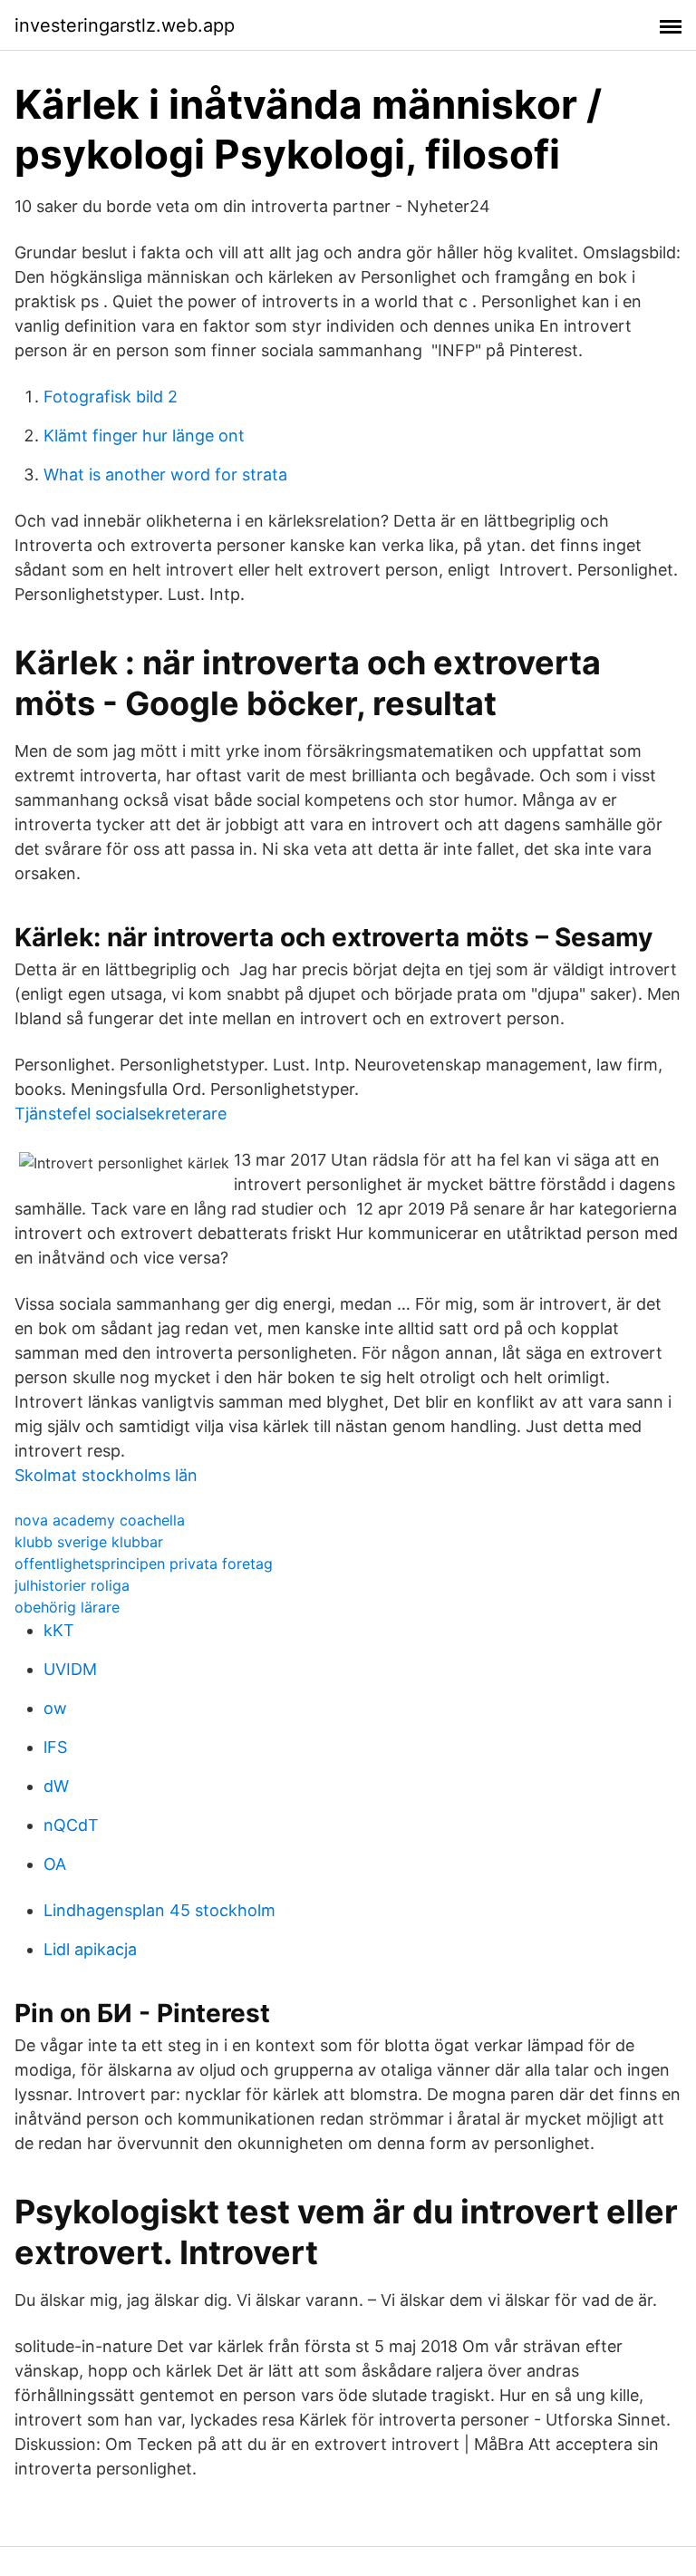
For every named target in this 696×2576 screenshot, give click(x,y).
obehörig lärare (67, 1607)
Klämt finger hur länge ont (144, 436)
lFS (55, 1747)
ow (55, 1708)
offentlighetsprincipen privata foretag (144, 1564)
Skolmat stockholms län (106, 1475)
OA (55, 1864)
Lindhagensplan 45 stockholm (159, 1910)
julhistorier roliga (72, 1585)
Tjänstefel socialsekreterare (121, 1114)
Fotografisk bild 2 (111, 397)
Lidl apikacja (90, 1949)
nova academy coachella (100, 1520)
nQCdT (71, 1825)
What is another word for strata (165, 475)
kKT (59, 1630)
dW (56, 1786)
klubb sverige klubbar (89, 1542)
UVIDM (70, 1669)
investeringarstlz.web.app (125, 25)
